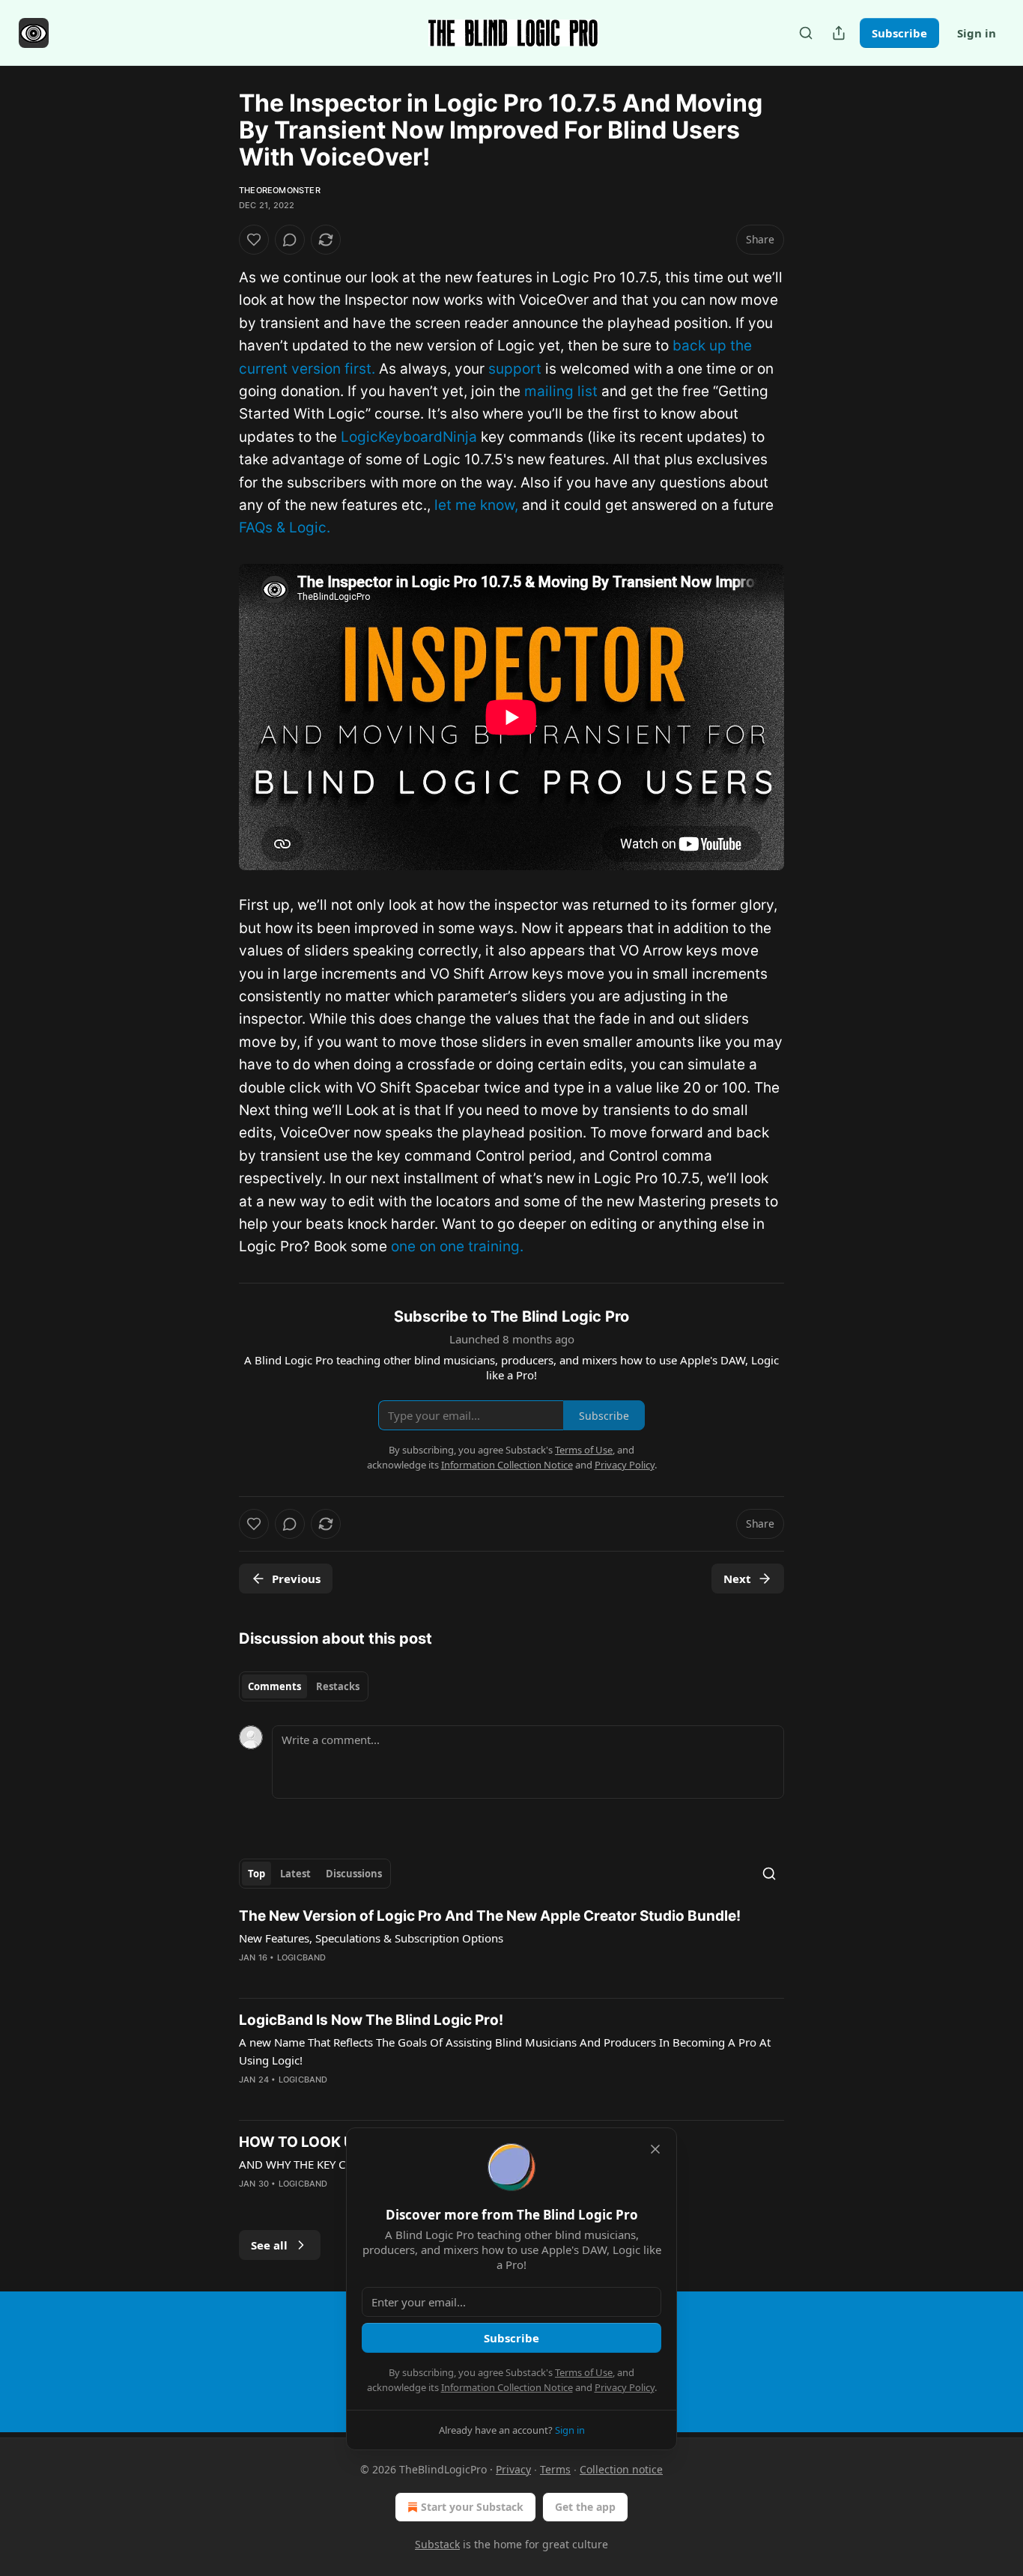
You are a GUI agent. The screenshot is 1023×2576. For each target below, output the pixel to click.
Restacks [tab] (338, 1686)
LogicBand (302, 1957)
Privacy (513, 2469)
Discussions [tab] (354, 1874)
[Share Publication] (839, 33)
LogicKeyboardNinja (409, 437)
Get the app (585, 2507)
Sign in (977, 33)
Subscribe (899, 33)
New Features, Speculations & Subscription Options (371, 1938)
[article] (511, 1946)
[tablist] (304, 1686)
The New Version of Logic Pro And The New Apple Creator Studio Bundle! (490, 1916)
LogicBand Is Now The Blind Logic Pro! (371, 2020)
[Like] (254, 240)
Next (737, 1579)
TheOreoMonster (280, 190)
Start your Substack (472, 2507)
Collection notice (621, 2469)
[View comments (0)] (290, 240)
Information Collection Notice (507, 2387)
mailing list (561, 391)
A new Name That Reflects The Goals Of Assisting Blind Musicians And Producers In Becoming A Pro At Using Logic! (505, 2051)
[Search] (806, 33)
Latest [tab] (295, 1874)
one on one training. (457, 1246)
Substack (437, 2544)
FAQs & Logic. (285, 528)
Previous (296, 1579)
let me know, (476, 505)
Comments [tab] (274, 1686)
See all (269, 2245)
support (515, 369)
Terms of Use (584, 2372)
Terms (555, 2469)
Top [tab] (256, 1874)
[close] (655, 2149)
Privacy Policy (625, 2387)
